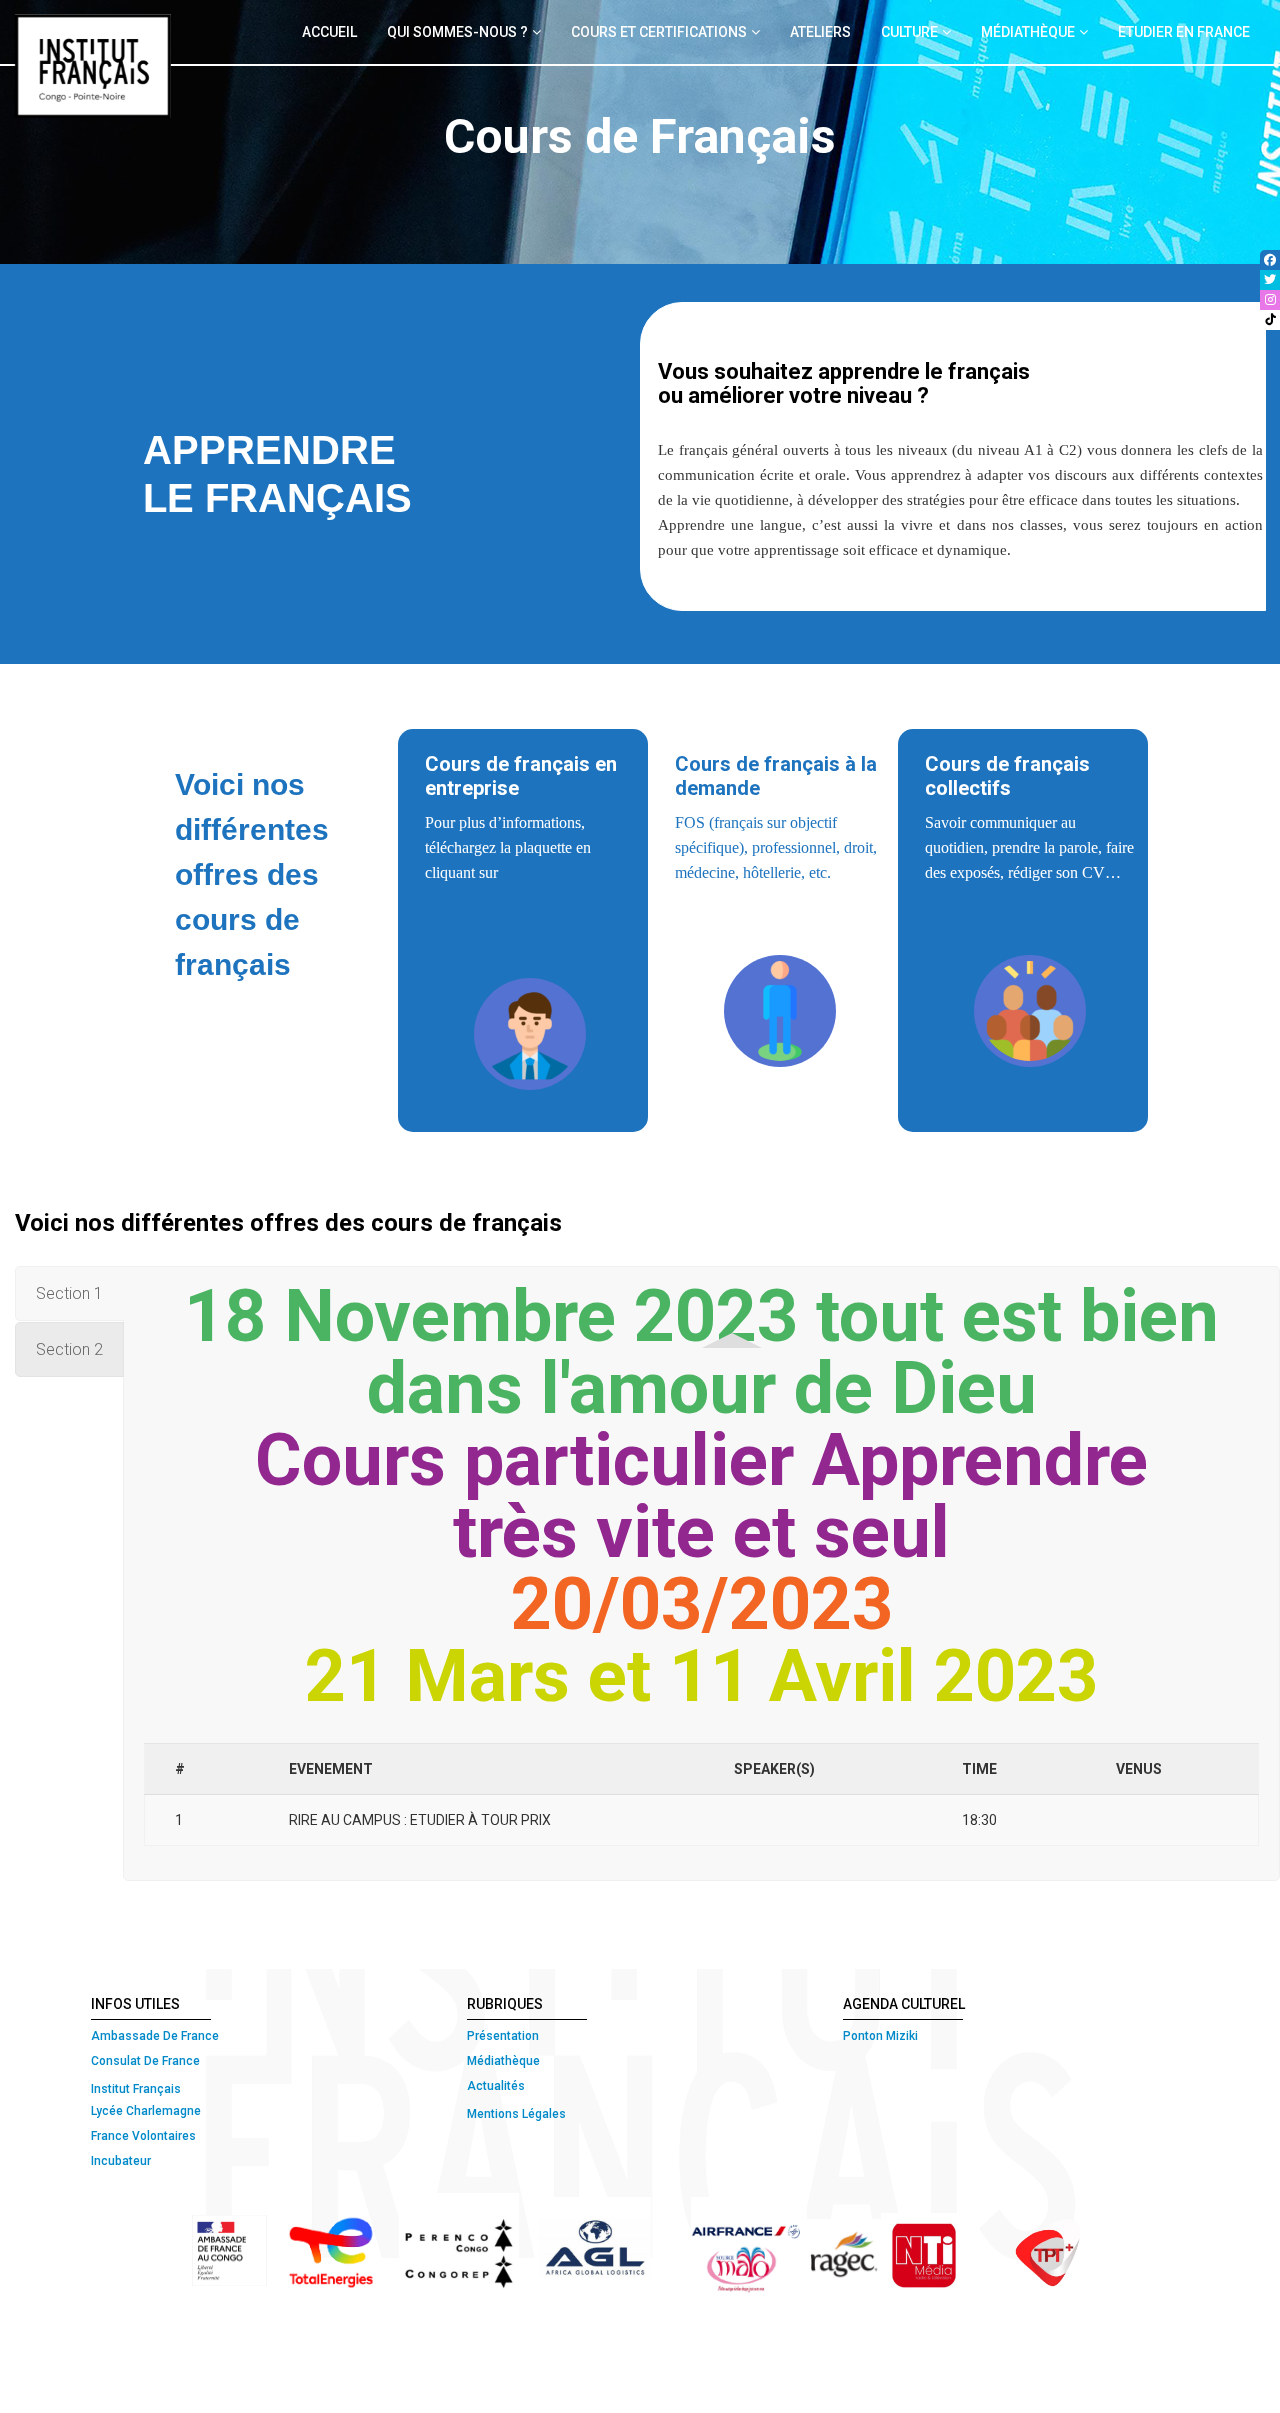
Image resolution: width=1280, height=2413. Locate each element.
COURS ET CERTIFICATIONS (659, 32)
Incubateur (121, 2161)
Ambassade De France (155, 2036)
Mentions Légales (516, 2114)
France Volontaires (143, 2136)
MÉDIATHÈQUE (1028, 32)
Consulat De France (147, 2061)
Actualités (496, 2086)
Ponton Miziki (880, 2036)
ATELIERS (820, 32)
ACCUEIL (329, 32)
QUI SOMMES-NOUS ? (457, 32)
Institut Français (136, 2089)
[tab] (701, 1353)
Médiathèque (503, 2061)
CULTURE (909, 32)
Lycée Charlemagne (146, 2111)
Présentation (503, 2036)
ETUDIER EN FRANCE (1184, 32)
